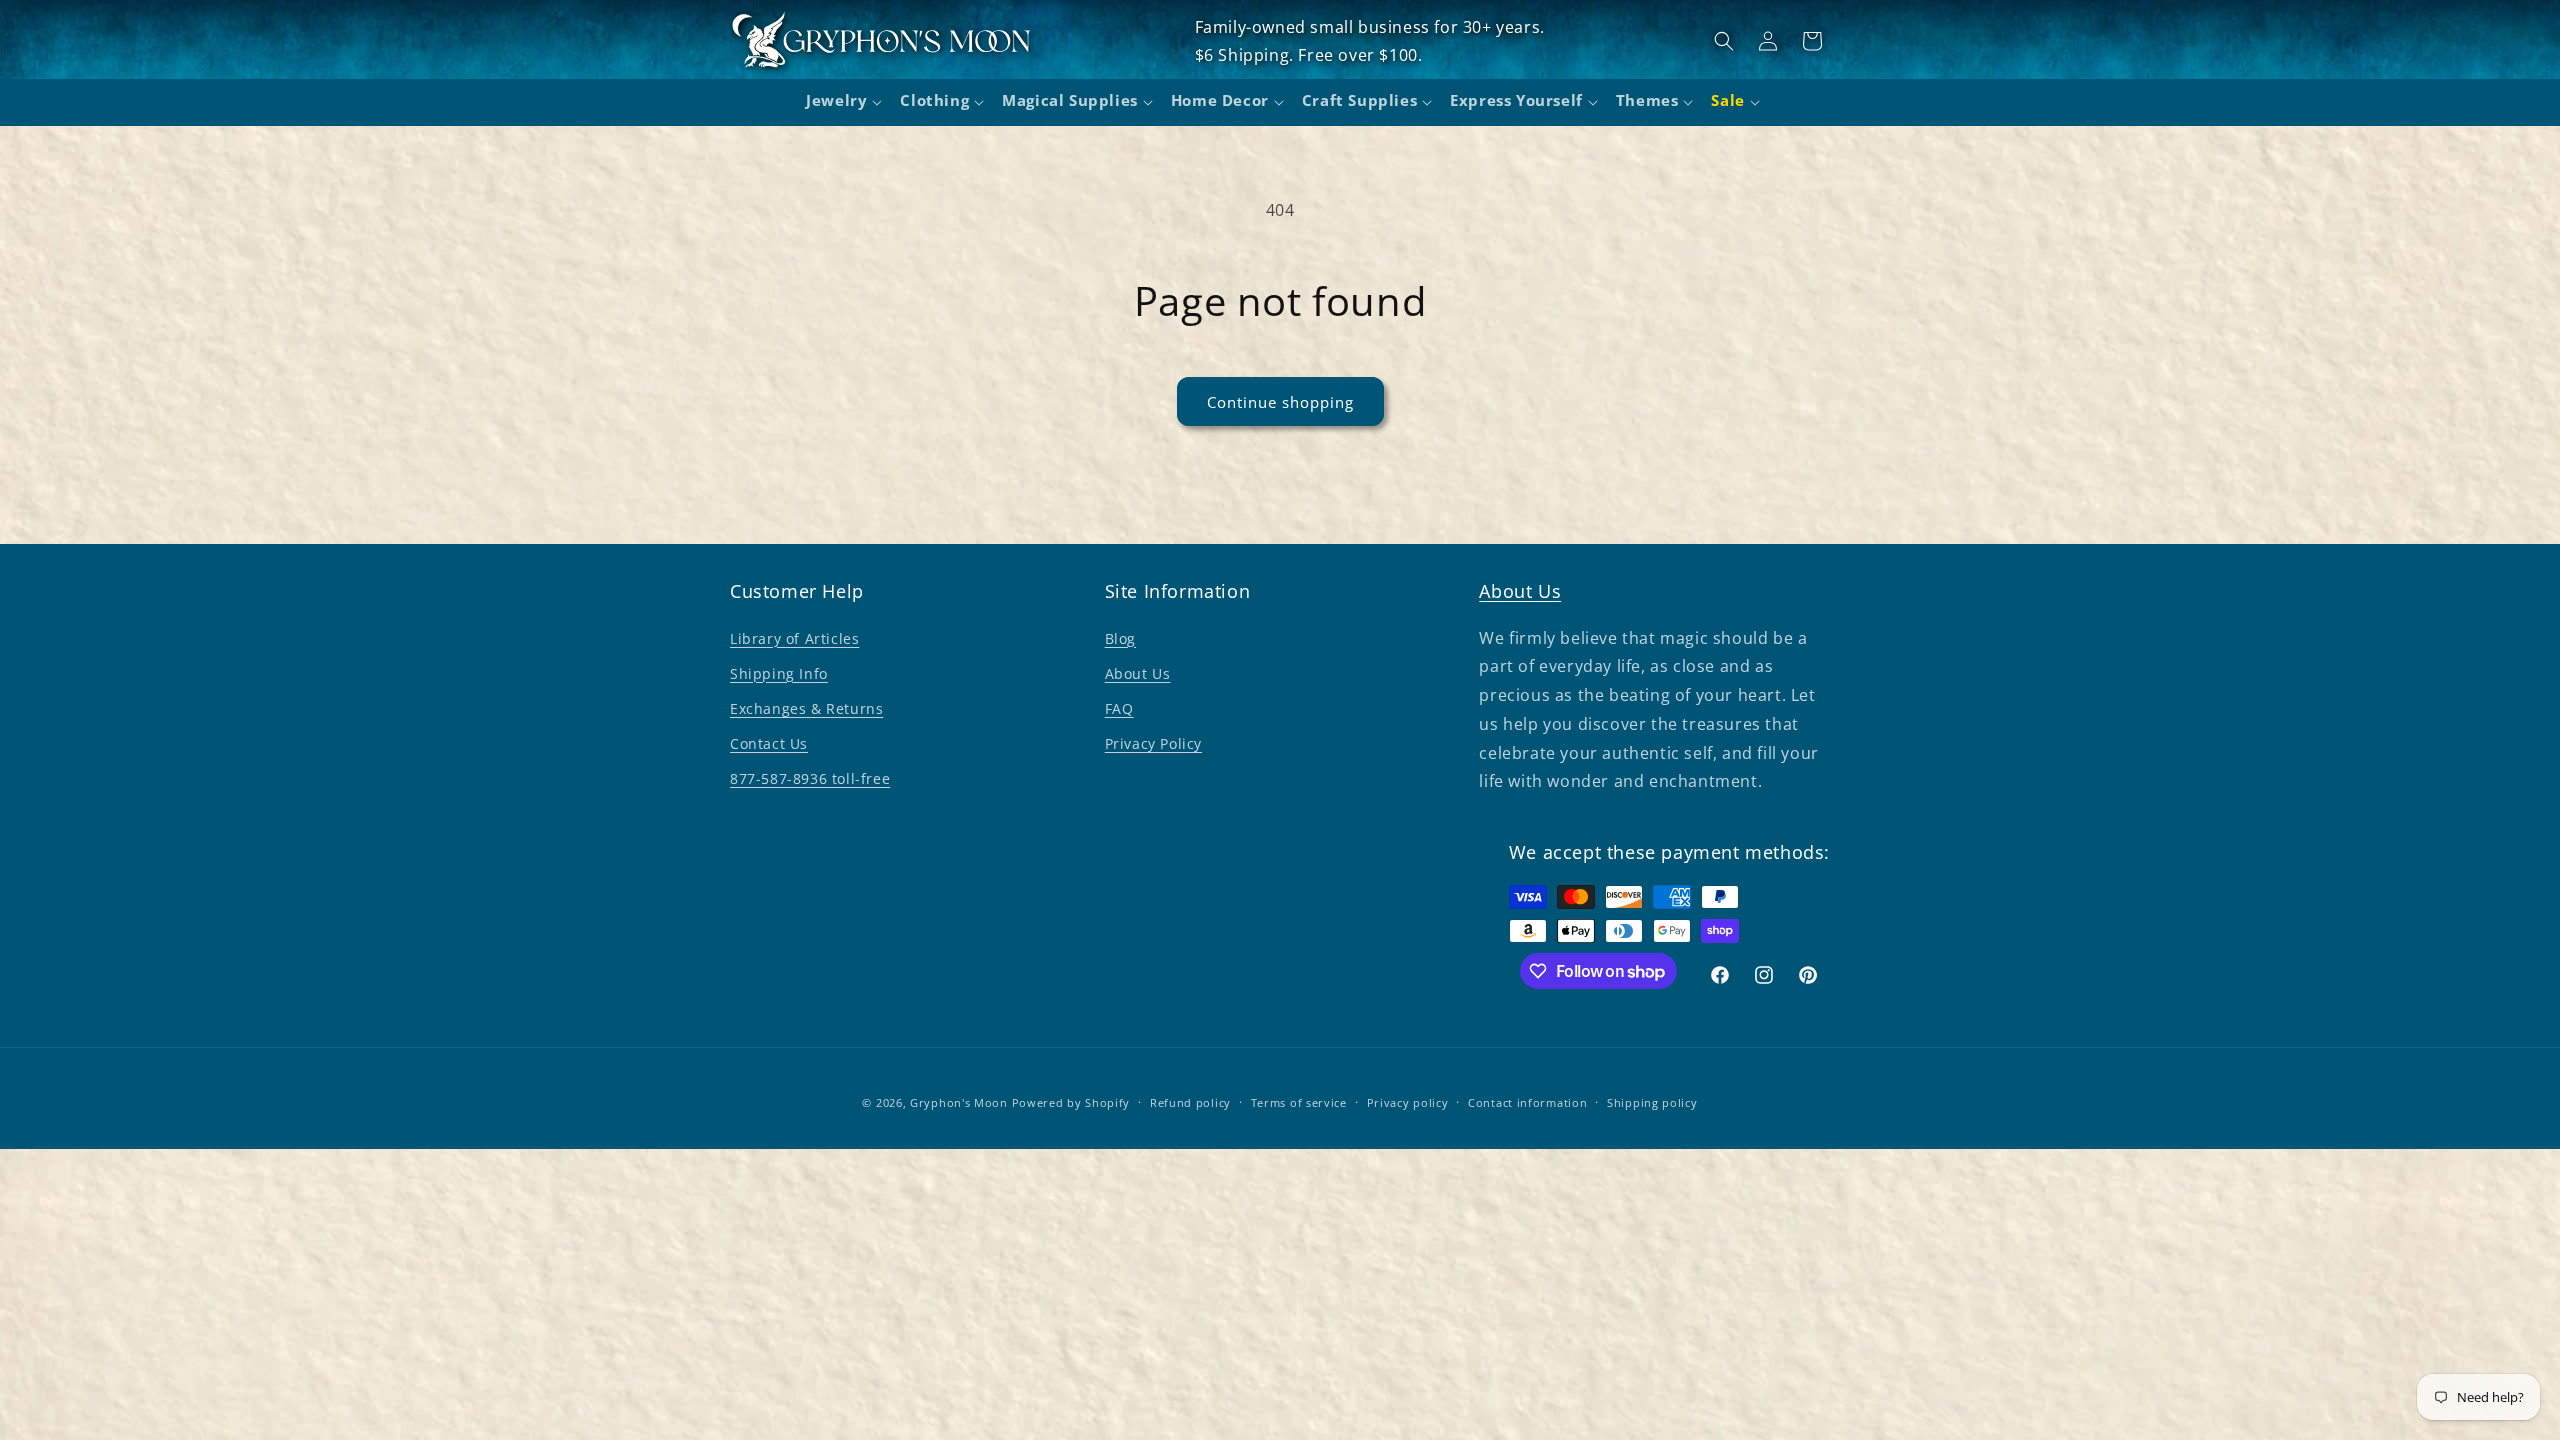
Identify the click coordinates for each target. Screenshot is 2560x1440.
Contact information (1527, 1102)
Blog (1120, 638)
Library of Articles (794, 638)
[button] (841, 103)
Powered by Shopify (1071, 1102)
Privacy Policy (1153, 743)
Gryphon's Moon (959, 1102)
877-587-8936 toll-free (810, 778)
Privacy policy (1408, 1102)
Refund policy (1190, 1102)
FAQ (1119, 708)
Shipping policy (1652, 1102)
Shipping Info (779, 673)
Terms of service (1299, 1102)
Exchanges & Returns (806, 708)
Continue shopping (1280, 402)
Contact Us (769, 743)
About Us (1138, 673)
